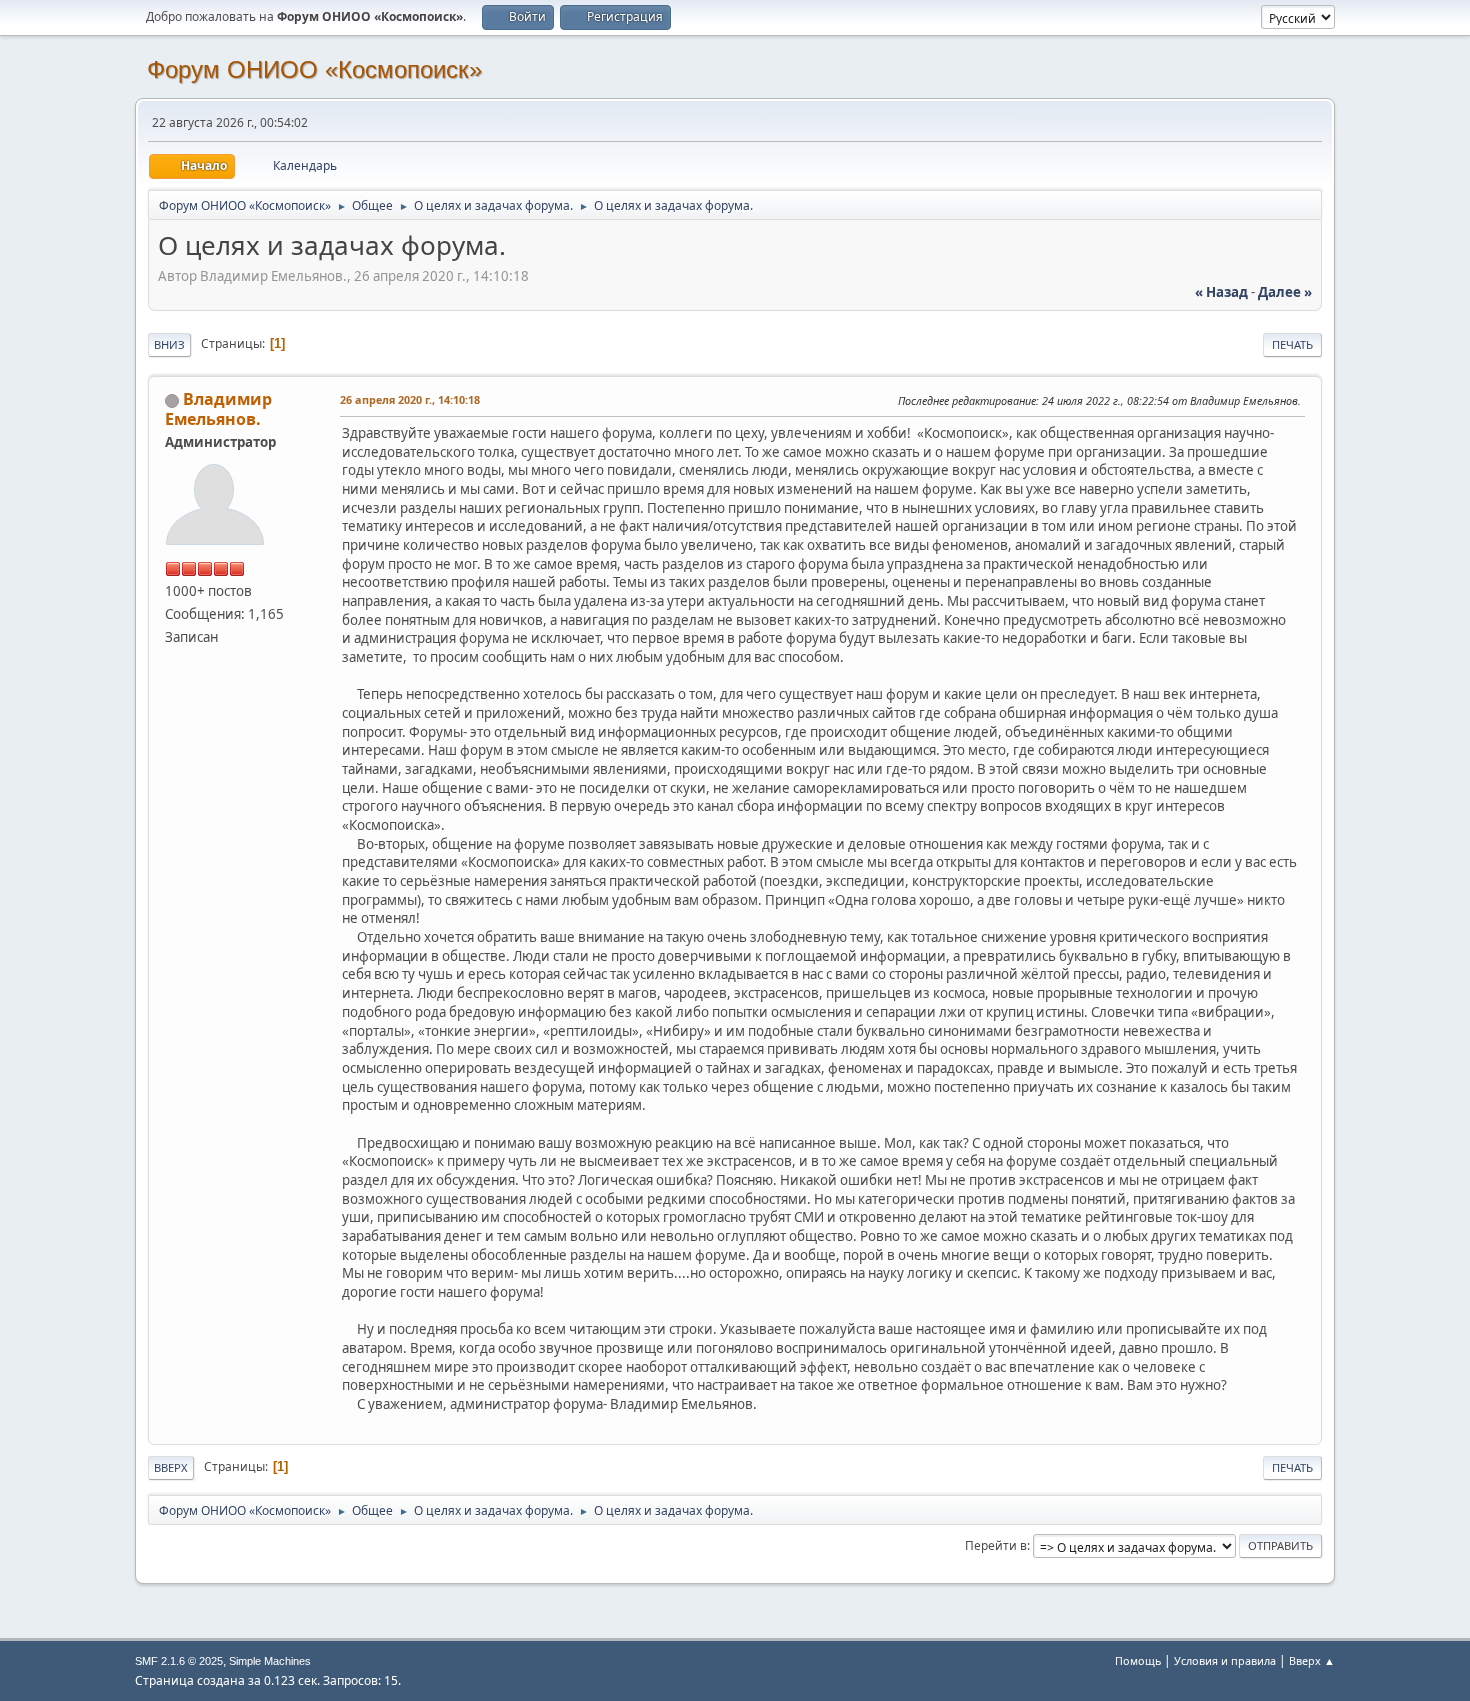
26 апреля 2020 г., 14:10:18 (410, 399)
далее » (1285, 292)
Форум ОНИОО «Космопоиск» (314, 69)
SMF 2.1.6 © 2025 (179, 1661)
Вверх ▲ (1312, 1660)
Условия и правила (1225, 1660)
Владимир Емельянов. (218, 409)
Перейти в (996, 1545)
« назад (1221, 292)
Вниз (169, 344)
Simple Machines (270, 1661)
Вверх (171, 1467)
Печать (1292, 344)
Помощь (1138, 1660)
